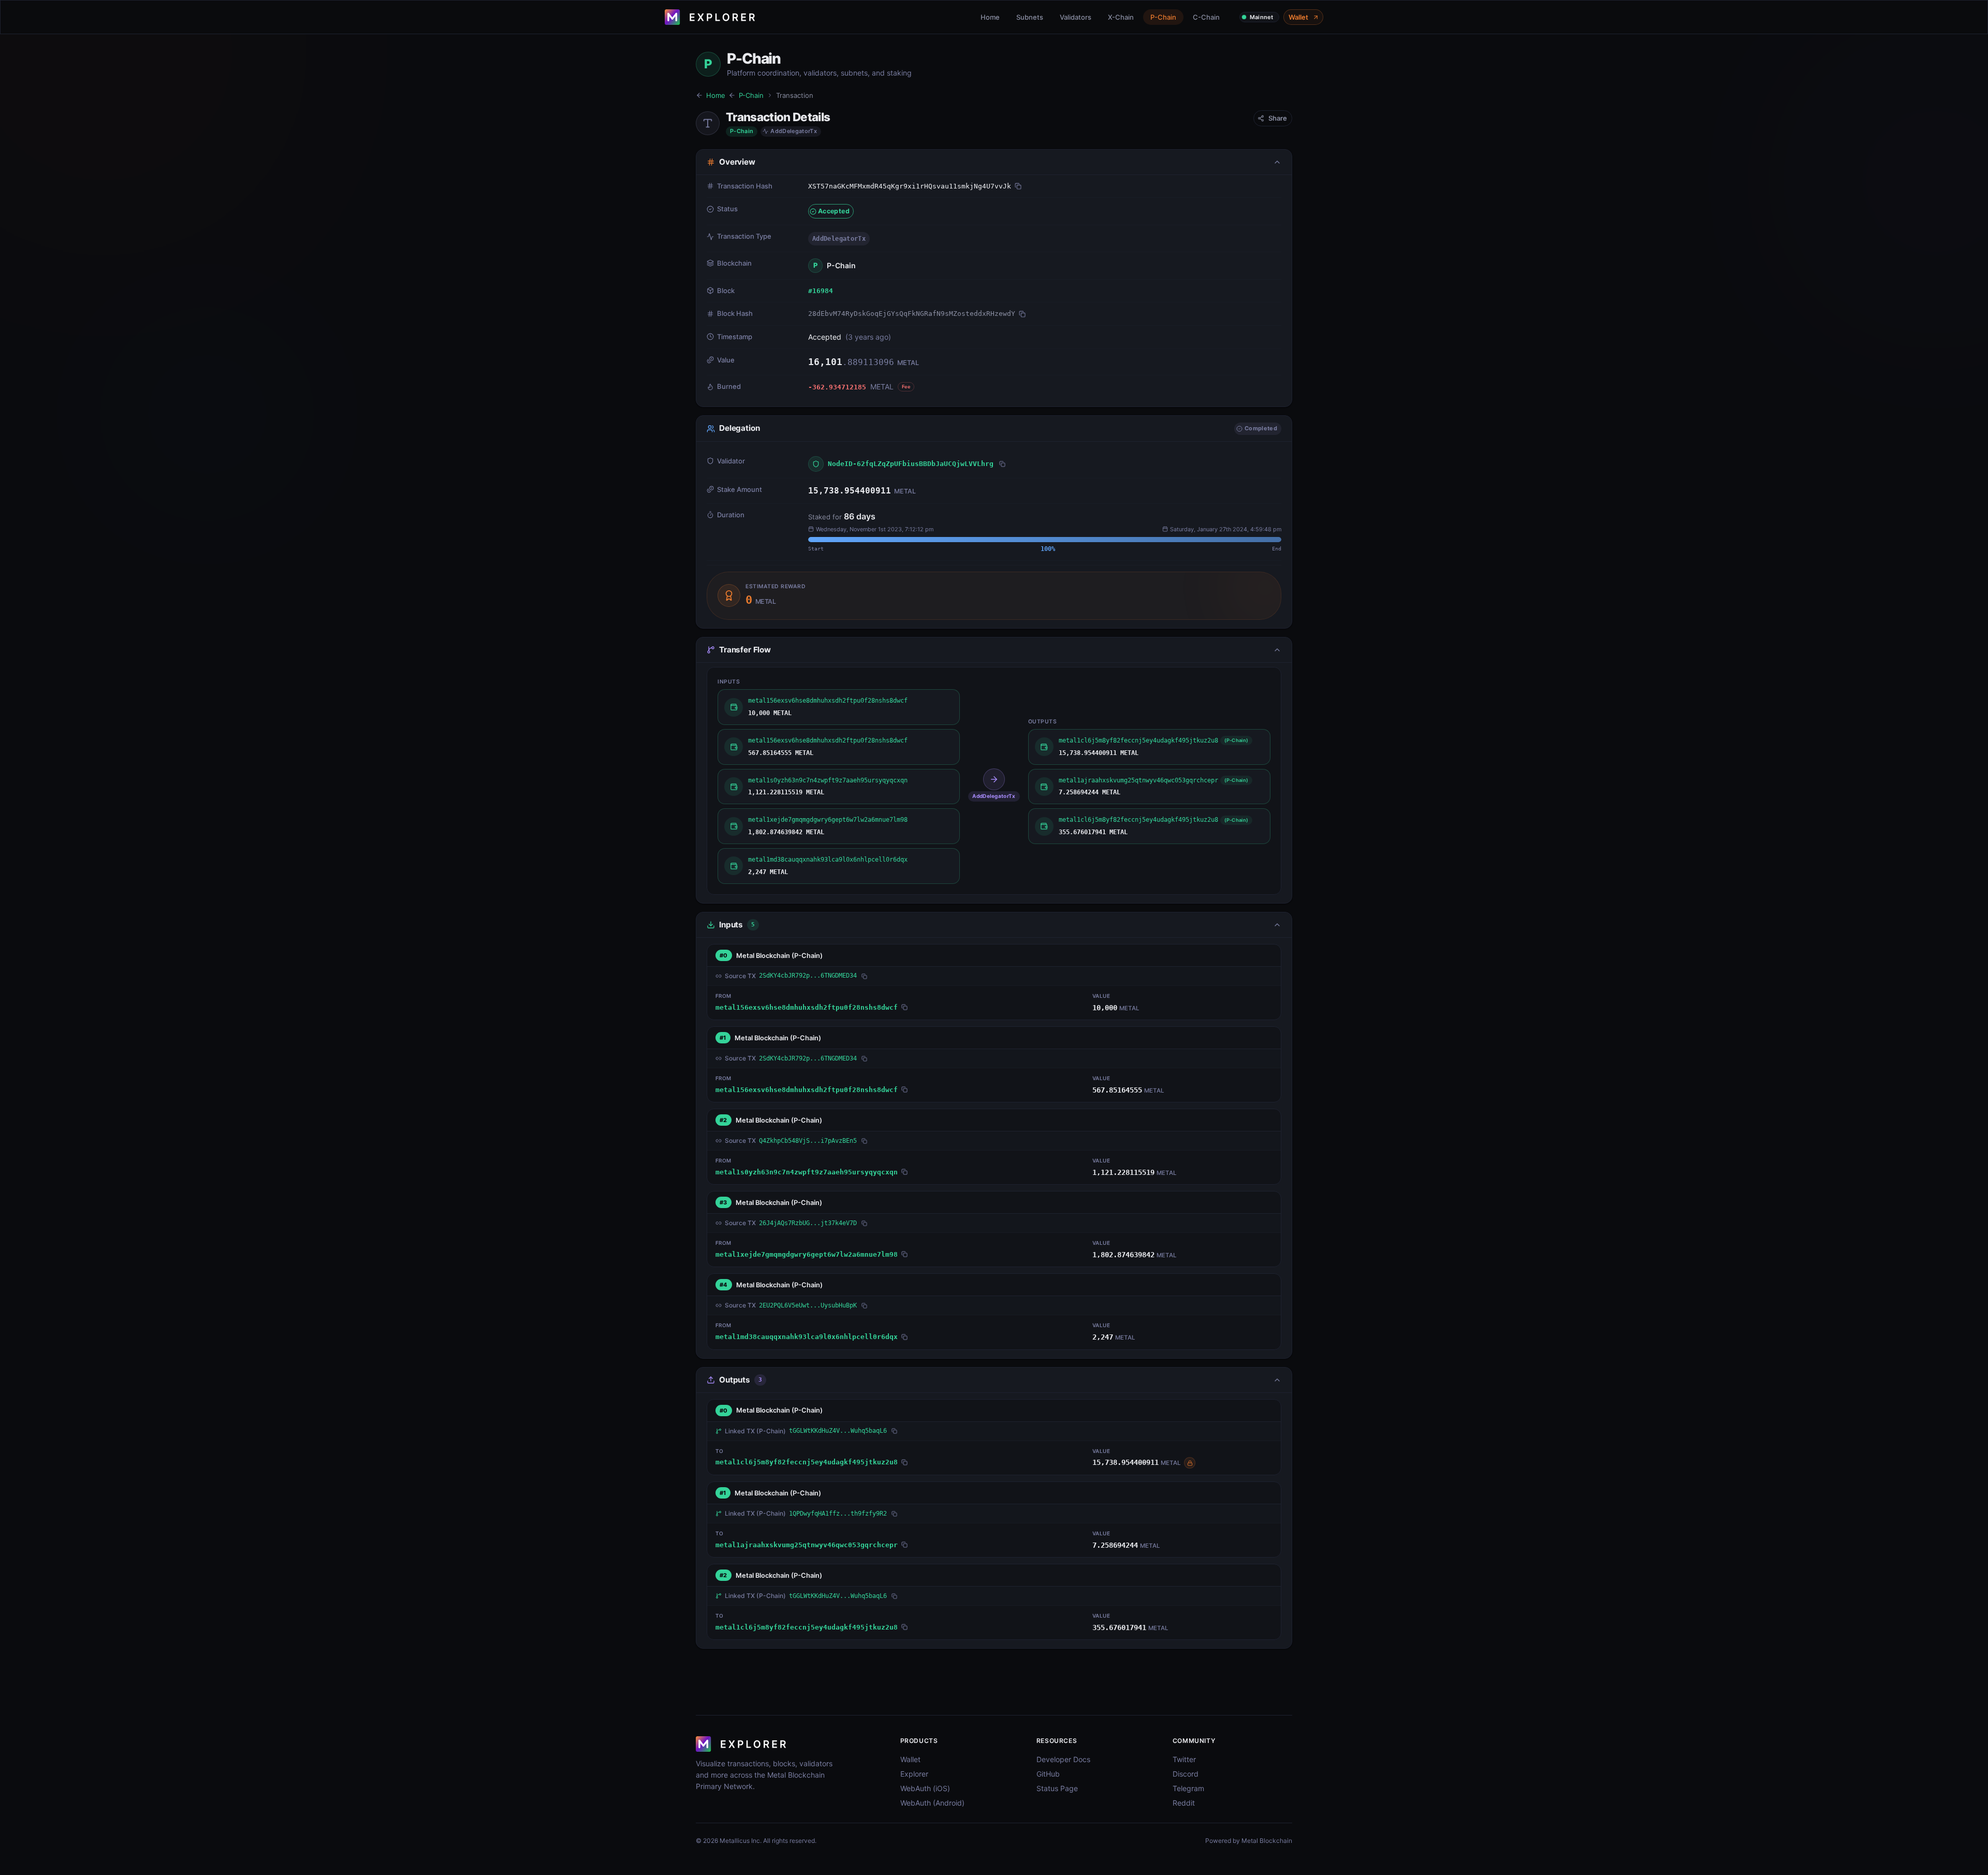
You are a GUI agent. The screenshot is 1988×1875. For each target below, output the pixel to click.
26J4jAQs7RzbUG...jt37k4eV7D (808, 1223)
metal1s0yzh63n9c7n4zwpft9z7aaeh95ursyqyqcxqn (807, 1172)
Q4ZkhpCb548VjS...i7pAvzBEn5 (808, 1141)
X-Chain (1121, 17)
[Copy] (1018, 186)
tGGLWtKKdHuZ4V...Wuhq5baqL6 (838, 1431)
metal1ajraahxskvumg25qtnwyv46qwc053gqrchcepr (807, 1545)
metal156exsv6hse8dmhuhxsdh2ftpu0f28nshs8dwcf (807, 1007)
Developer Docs (1063, 1759)
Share (1278, 118)
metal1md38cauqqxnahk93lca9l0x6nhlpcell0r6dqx (807, 1337)
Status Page (1057, 1788)
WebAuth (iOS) (925, 1788)
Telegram (1188, 1788)
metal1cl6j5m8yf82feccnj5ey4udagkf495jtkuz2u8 (807, 1462)
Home (990, 17)
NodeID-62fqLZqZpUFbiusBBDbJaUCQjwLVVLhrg (911, 464)
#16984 (821, 291)
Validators (1076, 17)
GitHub (1048, 1774)
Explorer (914, 1774)
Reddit (1184, 1803)
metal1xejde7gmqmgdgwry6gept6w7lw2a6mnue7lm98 (807, 1254)
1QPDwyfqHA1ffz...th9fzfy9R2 (838, 1514)
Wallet (1298, 17)
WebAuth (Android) (932, 1803)
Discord (1186, 1774)
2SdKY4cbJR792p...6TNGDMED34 (808, 976)
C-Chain (1206, 17)
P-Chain (1163, 17)
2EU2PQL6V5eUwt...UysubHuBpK (808, 1305)
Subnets (1030, 17)
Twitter (1184, 1759)
